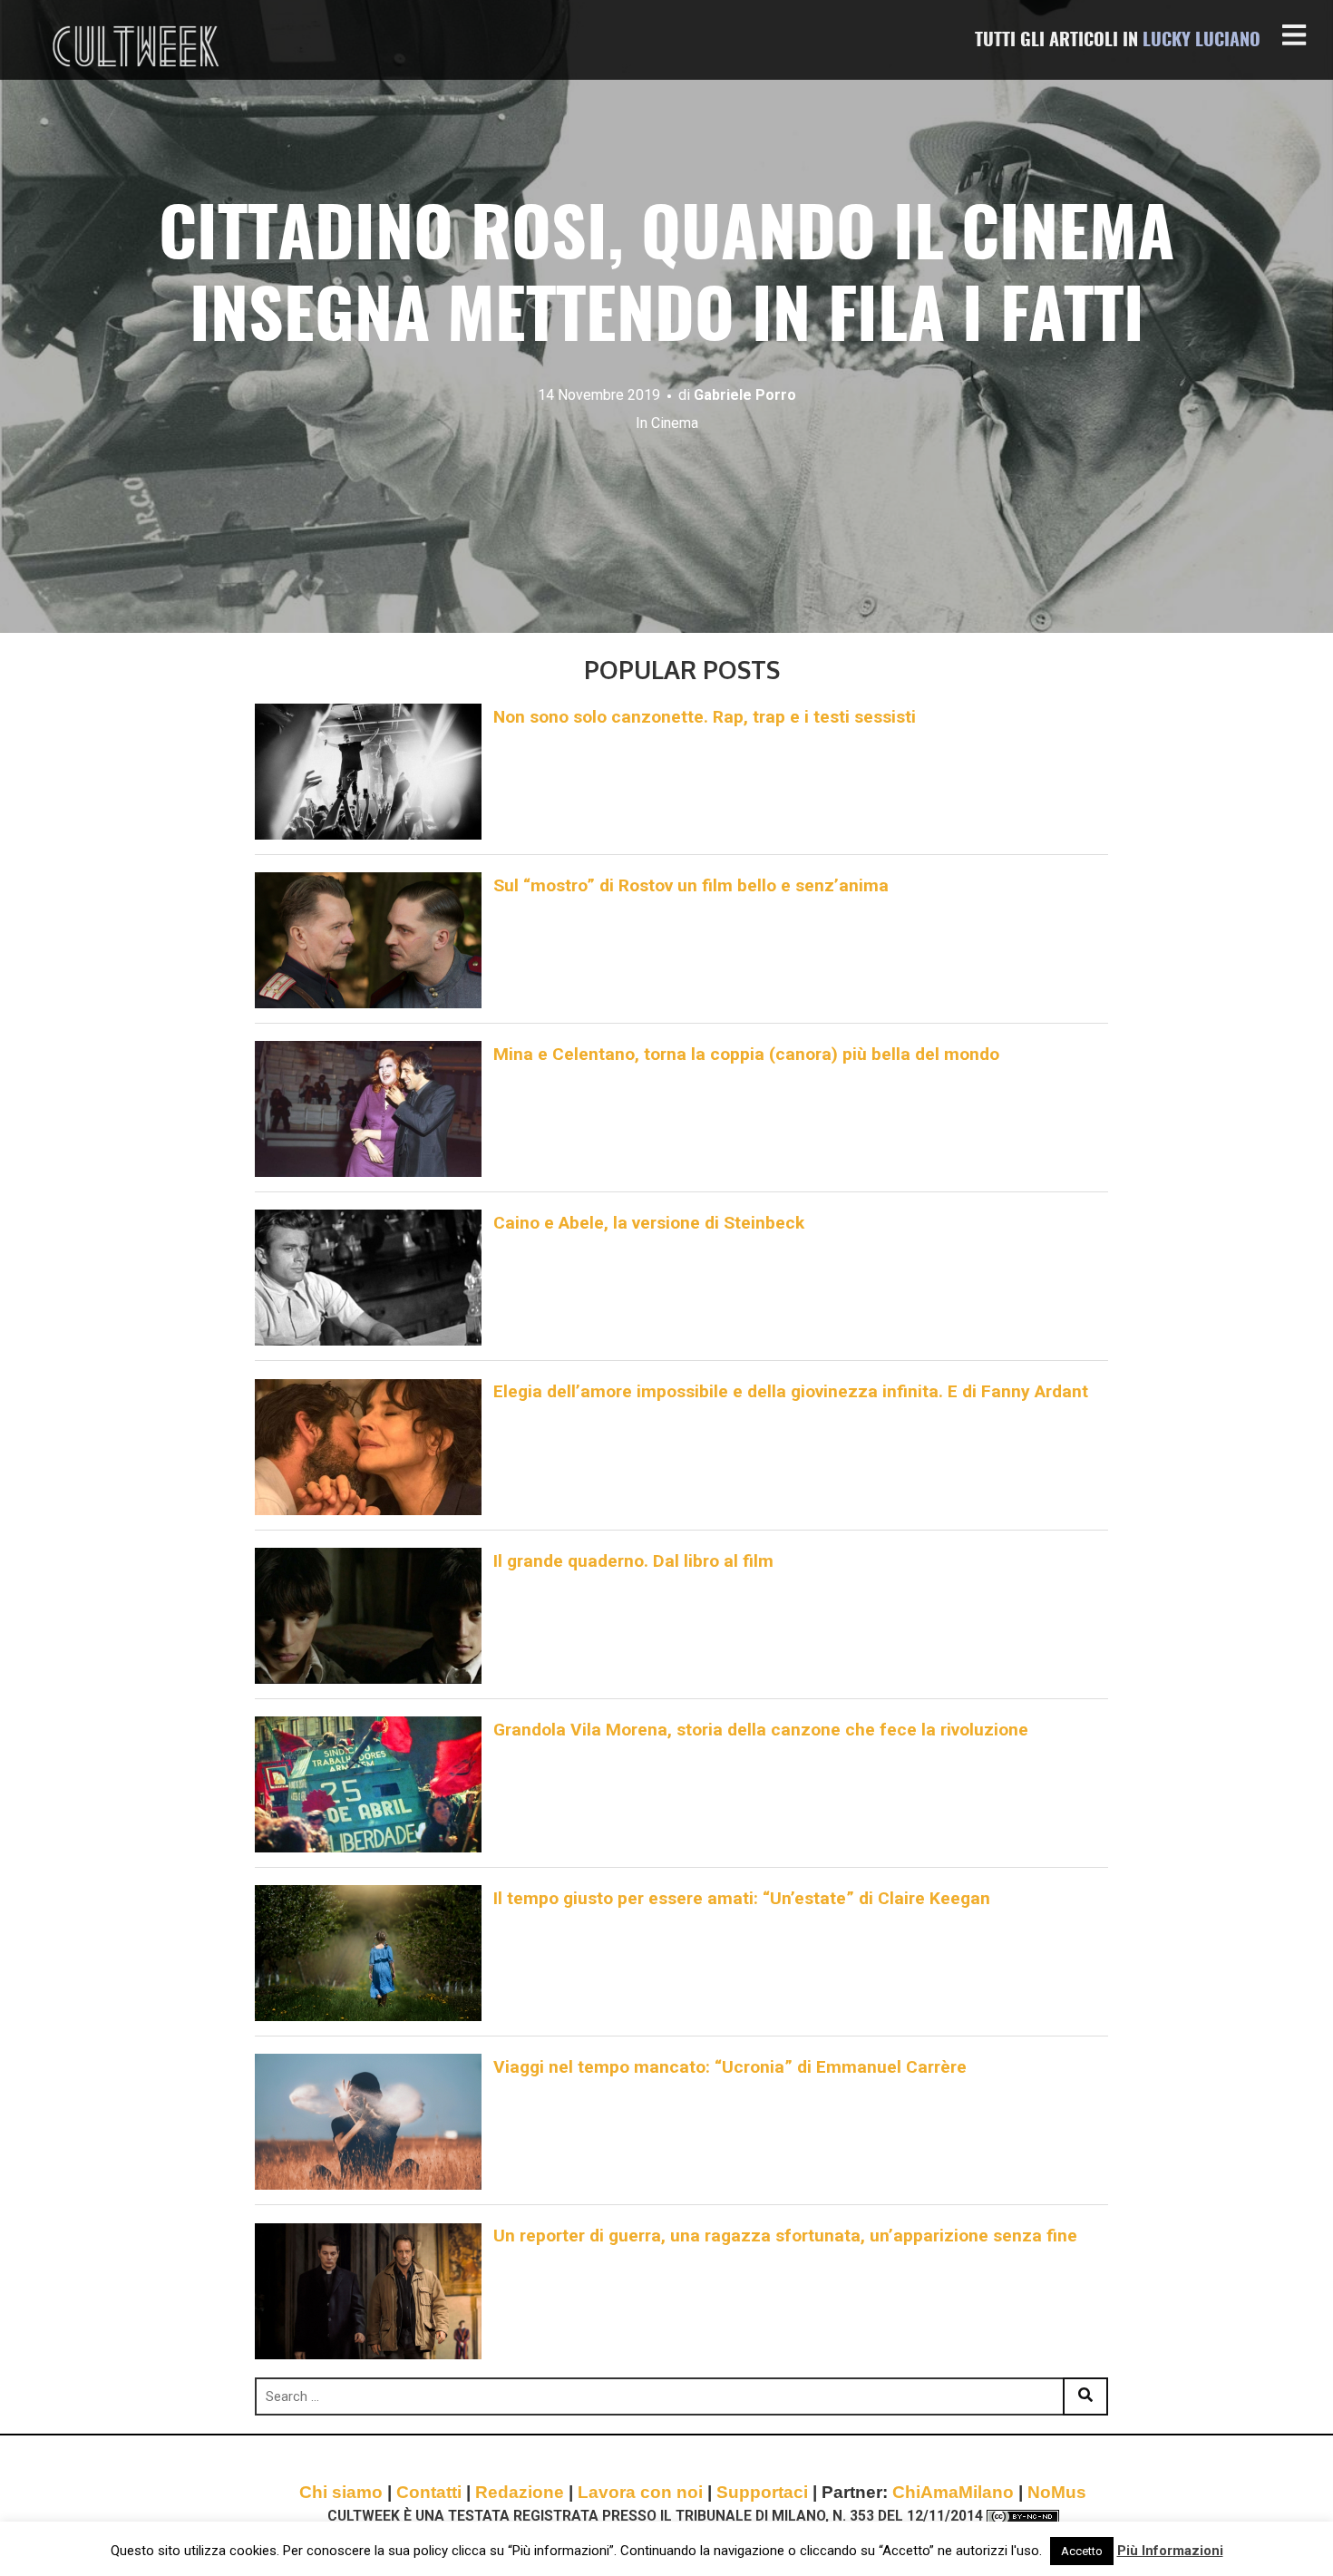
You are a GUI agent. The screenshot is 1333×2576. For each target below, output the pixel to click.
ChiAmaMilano (953, 2492)
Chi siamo (341, 2492)
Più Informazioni (1170, 2551)
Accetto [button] (1082, 2551)
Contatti (429, 2492)
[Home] (138, 46)
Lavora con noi (640, 2492)
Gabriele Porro (745, 395)
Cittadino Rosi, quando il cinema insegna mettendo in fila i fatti (666, 280)
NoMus (1057, 2492)
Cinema (675, 423)
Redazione (520, 2492)
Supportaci (762, 2492)
